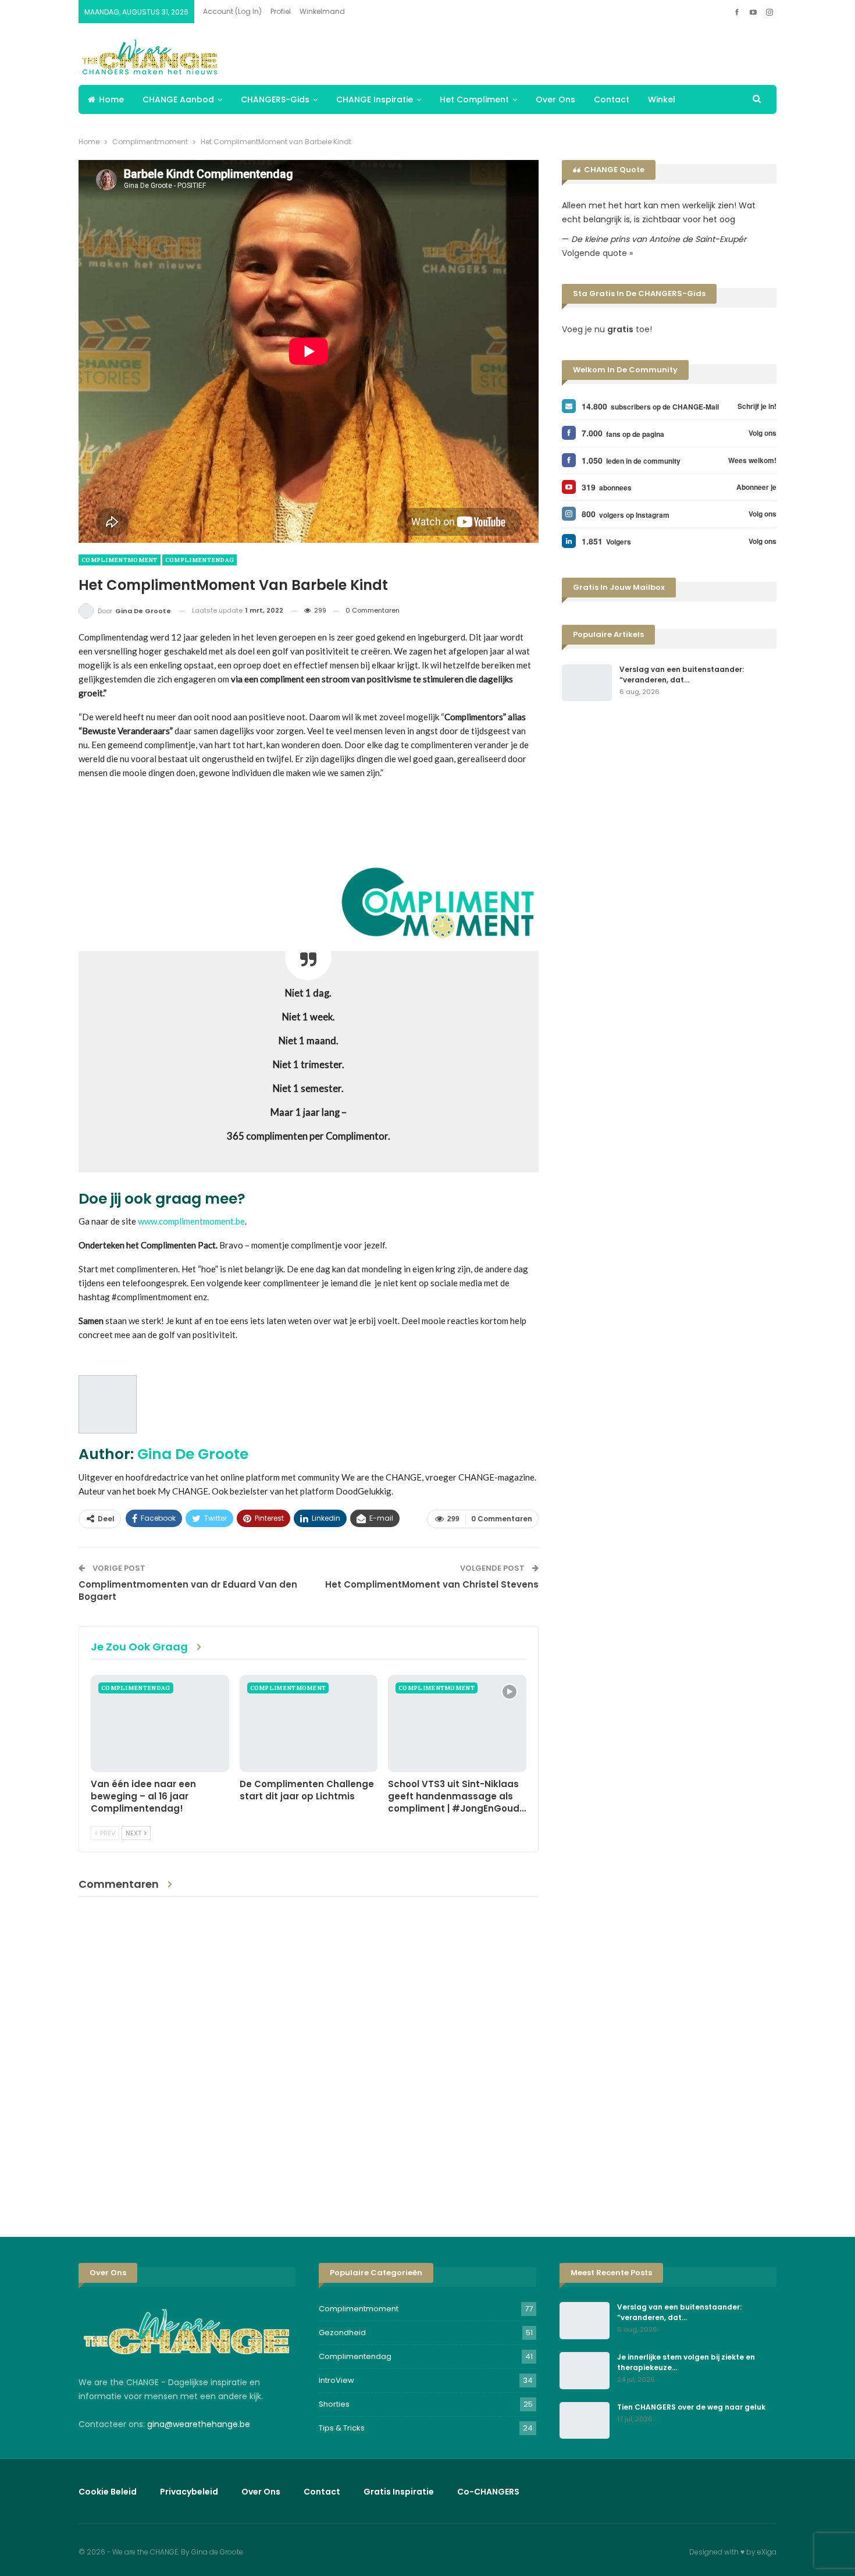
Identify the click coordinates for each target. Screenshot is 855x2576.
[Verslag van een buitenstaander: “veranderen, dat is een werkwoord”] (587, 683)
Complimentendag (200, 560)
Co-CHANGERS (488, 2492)
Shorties (334, 2404)
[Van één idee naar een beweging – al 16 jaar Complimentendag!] (160, 1723)
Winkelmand (322, 11)
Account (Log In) (232, 11)
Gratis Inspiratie (399, 2492)
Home (111, 99)
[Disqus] (309, 2058)
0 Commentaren (373, 610)
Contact (612, 99)
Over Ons (555, 99)
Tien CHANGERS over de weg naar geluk (691, 2407)
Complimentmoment (120, 560)
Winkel (662, 99)
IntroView (336, 2380)
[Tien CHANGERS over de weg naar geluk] (585, 2421)
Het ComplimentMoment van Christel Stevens (432, 1584)
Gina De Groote (193, 1454)
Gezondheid (342, 2333)
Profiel (281, 11)
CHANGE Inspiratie (375, 99)
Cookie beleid (108, 2492)
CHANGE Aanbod (178, 99)
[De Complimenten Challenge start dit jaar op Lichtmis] (309, 1723)
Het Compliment (474, 99)
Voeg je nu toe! (607, 329)
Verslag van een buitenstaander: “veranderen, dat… (682, 675)
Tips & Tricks (342, 2428)
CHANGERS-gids (275, 99)
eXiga (767, 2552)
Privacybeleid (189, 2492)
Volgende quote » (597, 253)
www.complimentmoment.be (191, 1221)
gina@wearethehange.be (199, 2424)
